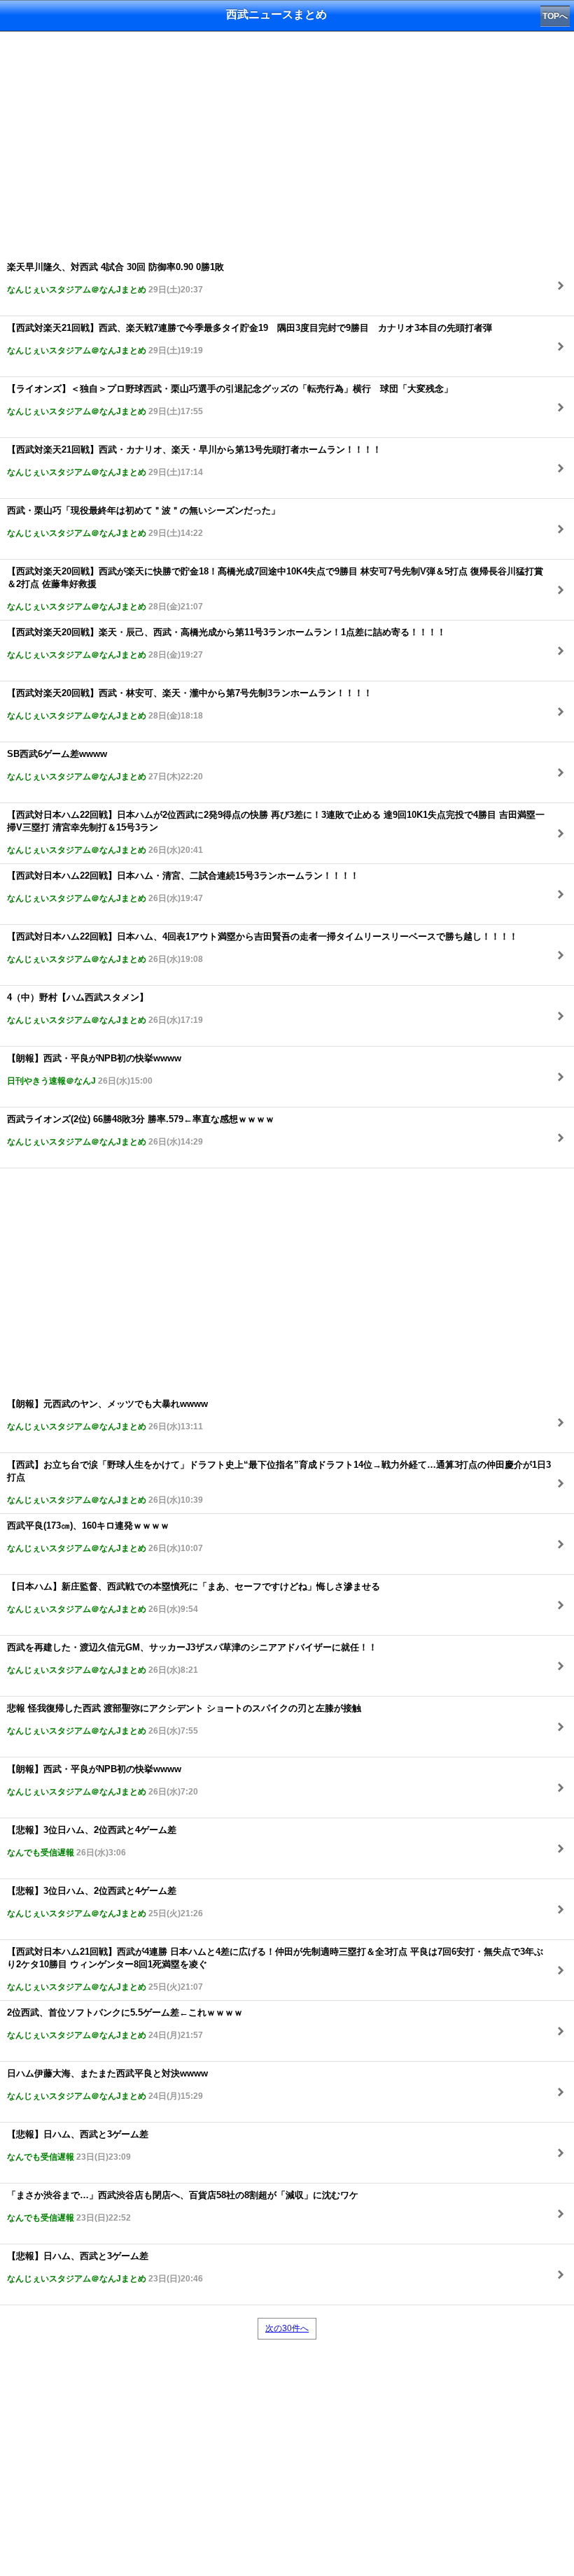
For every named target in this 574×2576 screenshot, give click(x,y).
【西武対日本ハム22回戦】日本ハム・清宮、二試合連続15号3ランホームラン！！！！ (183, 887)
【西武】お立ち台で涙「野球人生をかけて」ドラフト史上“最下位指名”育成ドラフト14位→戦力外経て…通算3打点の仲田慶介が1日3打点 (279, 1482)
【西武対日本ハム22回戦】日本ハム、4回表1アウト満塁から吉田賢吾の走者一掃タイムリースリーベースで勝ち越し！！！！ (262, 948)
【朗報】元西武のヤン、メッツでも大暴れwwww (107, 1415)
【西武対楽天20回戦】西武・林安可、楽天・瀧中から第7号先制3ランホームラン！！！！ (190, 704)
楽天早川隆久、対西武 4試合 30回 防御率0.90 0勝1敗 (115, 278)
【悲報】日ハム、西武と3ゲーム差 (78, 2145)
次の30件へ (287, 2328)
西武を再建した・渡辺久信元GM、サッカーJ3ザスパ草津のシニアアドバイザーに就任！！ (192, 1658)
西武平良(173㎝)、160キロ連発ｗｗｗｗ (105, 1537)
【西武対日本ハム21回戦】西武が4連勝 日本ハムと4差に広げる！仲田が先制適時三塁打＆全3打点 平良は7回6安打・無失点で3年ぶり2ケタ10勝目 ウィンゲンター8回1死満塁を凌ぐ (275, 1969)
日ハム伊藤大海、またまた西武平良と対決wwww (107, 2085)
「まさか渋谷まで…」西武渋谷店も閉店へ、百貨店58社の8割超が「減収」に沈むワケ (183, 2206)
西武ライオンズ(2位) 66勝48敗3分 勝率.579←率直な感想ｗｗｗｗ (141, 1130)
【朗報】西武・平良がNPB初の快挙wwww (94, 1069)
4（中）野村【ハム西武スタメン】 (105, 1009)
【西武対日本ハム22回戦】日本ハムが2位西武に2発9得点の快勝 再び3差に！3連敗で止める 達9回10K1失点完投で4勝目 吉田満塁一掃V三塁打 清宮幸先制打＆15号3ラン (276, 832)
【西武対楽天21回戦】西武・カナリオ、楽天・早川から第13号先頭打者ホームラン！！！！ (194, 461)
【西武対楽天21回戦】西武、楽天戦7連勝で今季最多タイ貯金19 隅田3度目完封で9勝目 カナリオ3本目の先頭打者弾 (250, 339)
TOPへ (555, 16)
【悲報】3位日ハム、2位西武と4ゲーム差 (92, 1841)
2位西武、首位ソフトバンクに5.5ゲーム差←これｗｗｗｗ (125, 2024)
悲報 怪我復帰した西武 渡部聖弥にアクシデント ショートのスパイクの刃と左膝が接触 (184, 1719)
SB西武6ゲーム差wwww (105, 765)
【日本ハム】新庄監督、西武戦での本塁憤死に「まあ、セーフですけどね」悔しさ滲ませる (194, 1598)
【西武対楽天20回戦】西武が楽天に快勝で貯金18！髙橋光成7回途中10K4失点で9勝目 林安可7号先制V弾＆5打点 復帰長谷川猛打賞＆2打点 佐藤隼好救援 (275, 589)
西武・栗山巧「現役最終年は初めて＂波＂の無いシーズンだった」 (143, 522)
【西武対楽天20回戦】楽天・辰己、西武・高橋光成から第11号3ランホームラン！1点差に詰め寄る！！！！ (226, 643)
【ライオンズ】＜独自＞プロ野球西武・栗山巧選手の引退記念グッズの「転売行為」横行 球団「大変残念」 (230, 400)
